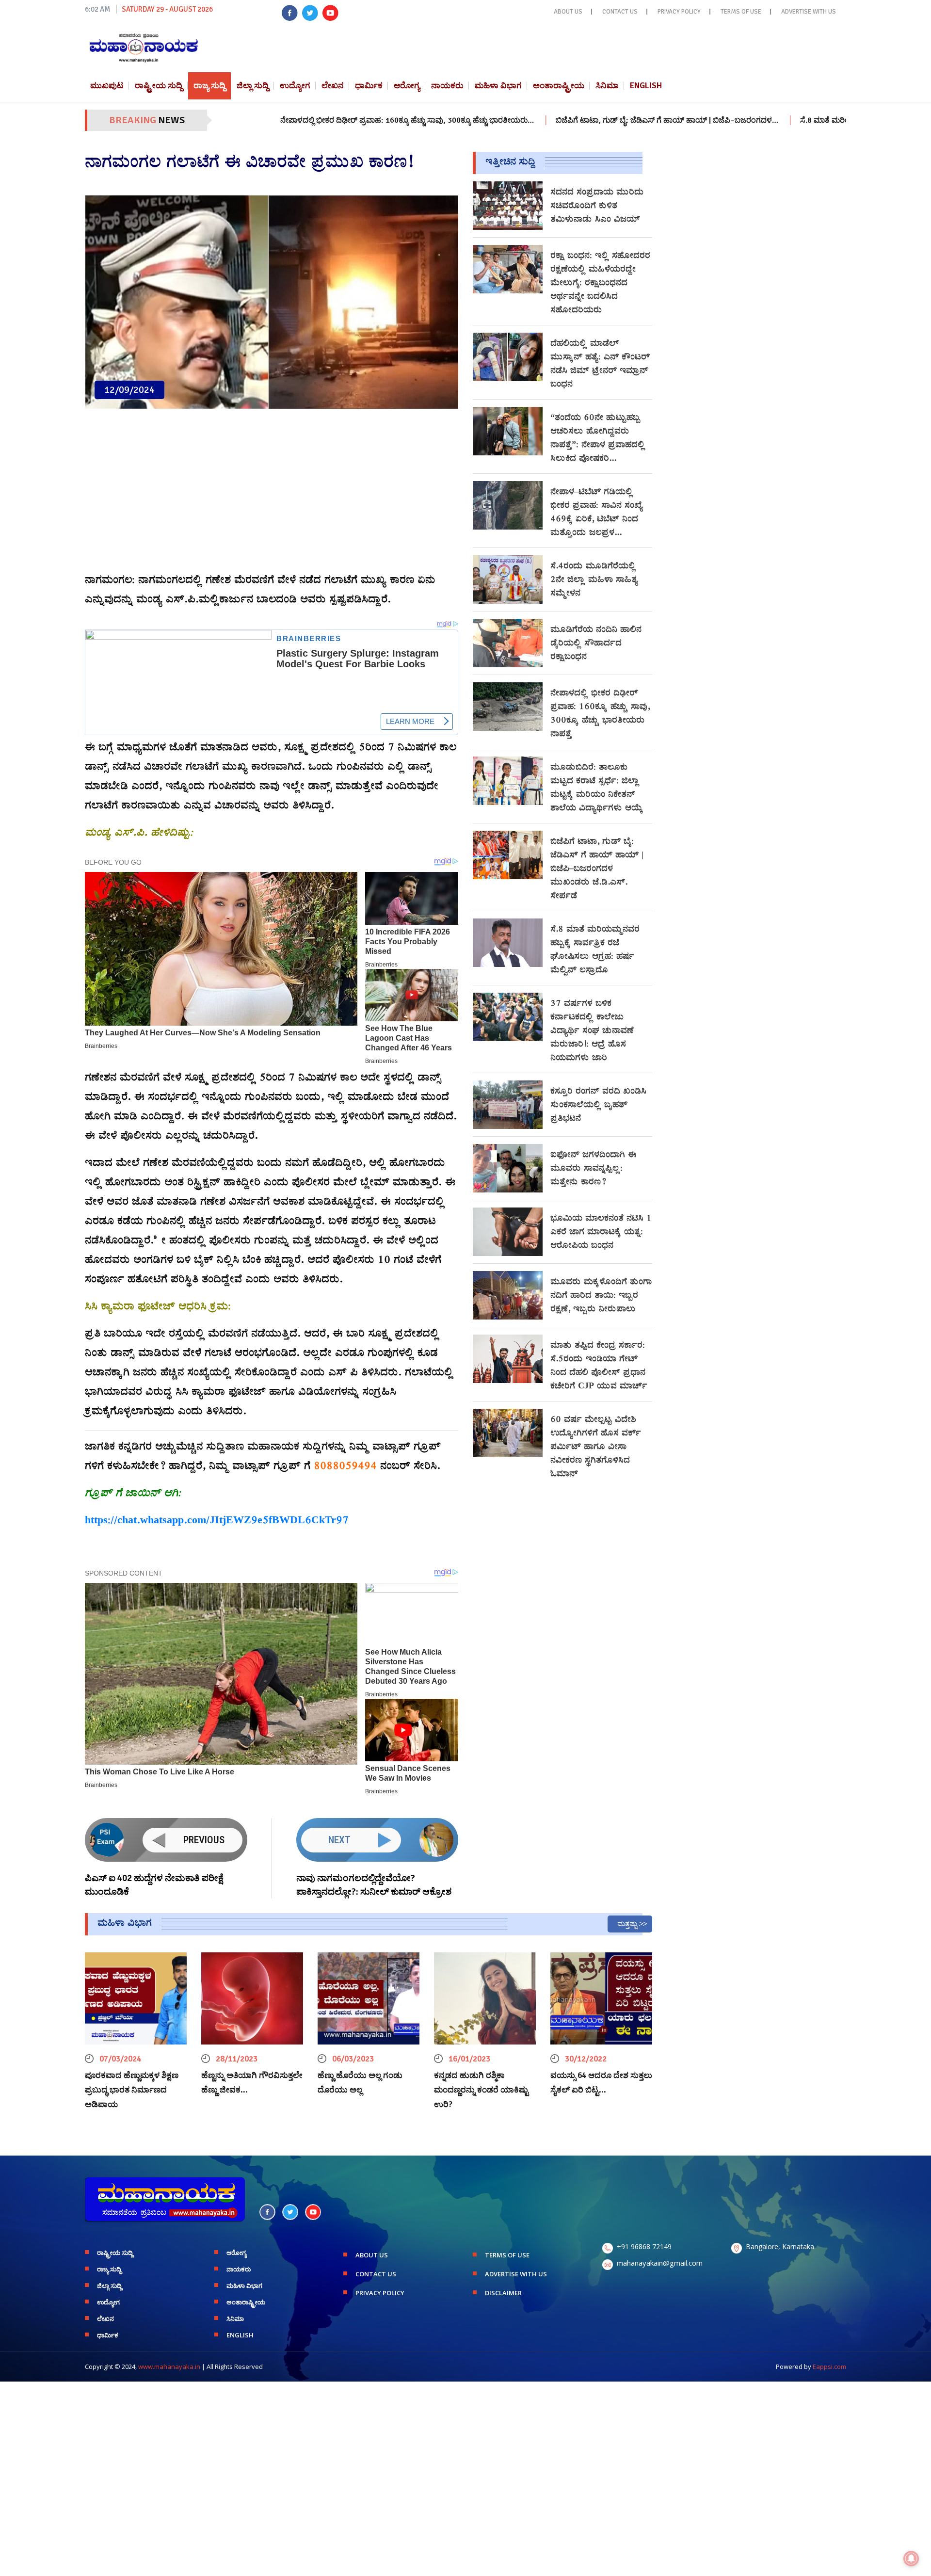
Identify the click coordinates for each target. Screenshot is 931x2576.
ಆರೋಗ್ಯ (407, 86)
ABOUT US (568, 12)
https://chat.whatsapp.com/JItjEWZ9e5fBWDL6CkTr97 (217, 1521)
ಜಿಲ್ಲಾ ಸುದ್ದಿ (253, 86)
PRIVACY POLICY (679, 12)
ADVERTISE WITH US (809, 12)
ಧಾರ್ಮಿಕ (369, 86)
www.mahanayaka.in (169, 2367)
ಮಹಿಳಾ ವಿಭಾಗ (498, 86)
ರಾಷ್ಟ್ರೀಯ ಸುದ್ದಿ (159, 86)
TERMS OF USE (741, 12)
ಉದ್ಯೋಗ (295, 86)
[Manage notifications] (911, 2559)
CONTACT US (620, 12)
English (646, 86)
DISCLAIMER (503, 2293)
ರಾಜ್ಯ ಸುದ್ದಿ (209, 86)
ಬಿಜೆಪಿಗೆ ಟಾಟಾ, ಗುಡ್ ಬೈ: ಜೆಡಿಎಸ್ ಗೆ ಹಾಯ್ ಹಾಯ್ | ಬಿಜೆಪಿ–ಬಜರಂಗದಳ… (502, 120)
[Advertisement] (272, 496)
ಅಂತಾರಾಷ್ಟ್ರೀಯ (559, 86)
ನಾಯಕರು (447, 86)
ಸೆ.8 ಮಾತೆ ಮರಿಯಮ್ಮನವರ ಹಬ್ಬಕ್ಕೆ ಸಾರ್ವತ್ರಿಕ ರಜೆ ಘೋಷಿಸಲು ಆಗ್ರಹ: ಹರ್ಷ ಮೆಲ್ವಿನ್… (758, 120)
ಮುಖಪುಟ (107, 86)
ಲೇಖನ (333, 86)
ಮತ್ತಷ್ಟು (627, 1924)
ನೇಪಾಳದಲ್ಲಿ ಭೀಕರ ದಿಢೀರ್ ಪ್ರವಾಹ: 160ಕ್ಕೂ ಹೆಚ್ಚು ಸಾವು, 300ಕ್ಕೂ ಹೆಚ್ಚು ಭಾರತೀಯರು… (242, 120)
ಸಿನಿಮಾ (607, 86)
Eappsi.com (829, 2367)
